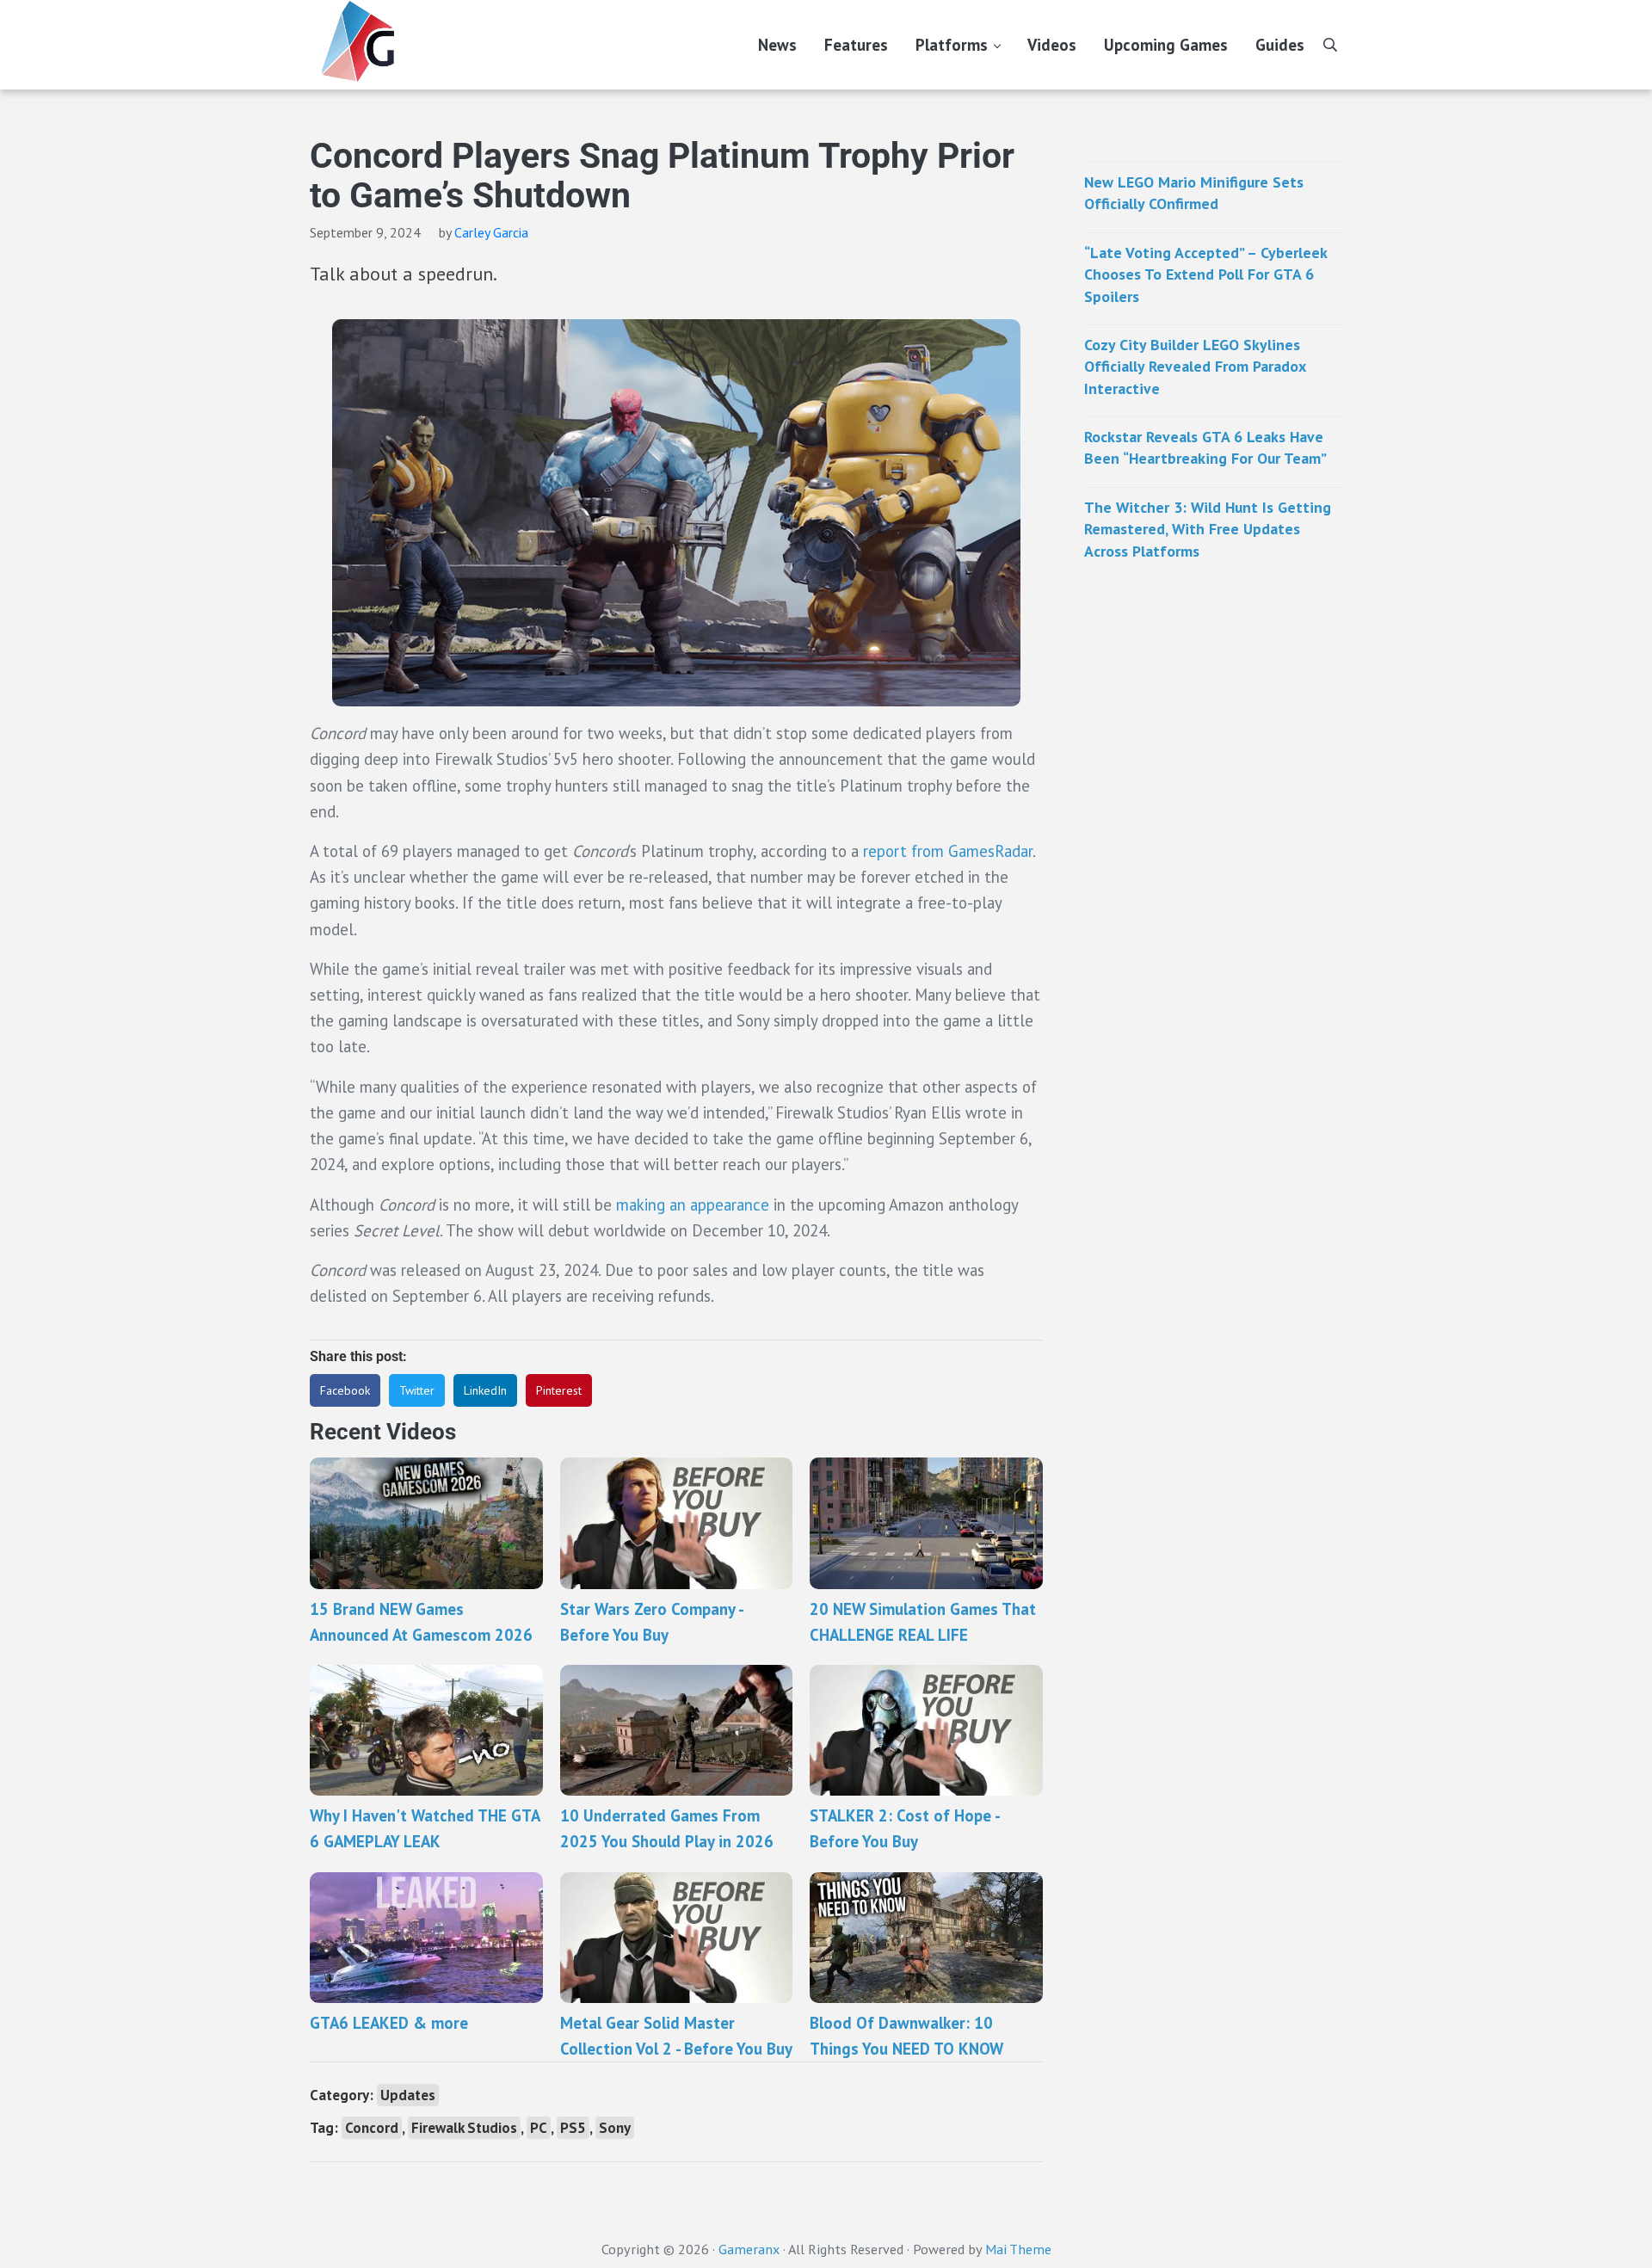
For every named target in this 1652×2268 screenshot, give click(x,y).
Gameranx (749, 2249)
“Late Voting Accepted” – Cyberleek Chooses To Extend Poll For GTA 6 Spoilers (1205, 274)
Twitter (417, 1390)
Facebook (345, 1390)
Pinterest (559, 1390)
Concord (372, 2128)
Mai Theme (1018, 2249)
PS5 (573, 2128)
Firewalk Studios (464, 2128)
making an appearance (693, 1205)
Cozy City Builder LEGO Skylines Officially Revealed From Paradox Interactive (1195, 367)
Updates (408, 2095)
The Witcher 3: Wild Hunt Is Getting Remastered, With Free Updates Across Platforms (1208, 529)
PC (539, 2128)
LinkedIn (485, 1390)
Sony (615, 2128)
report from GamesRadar (948, 851)
